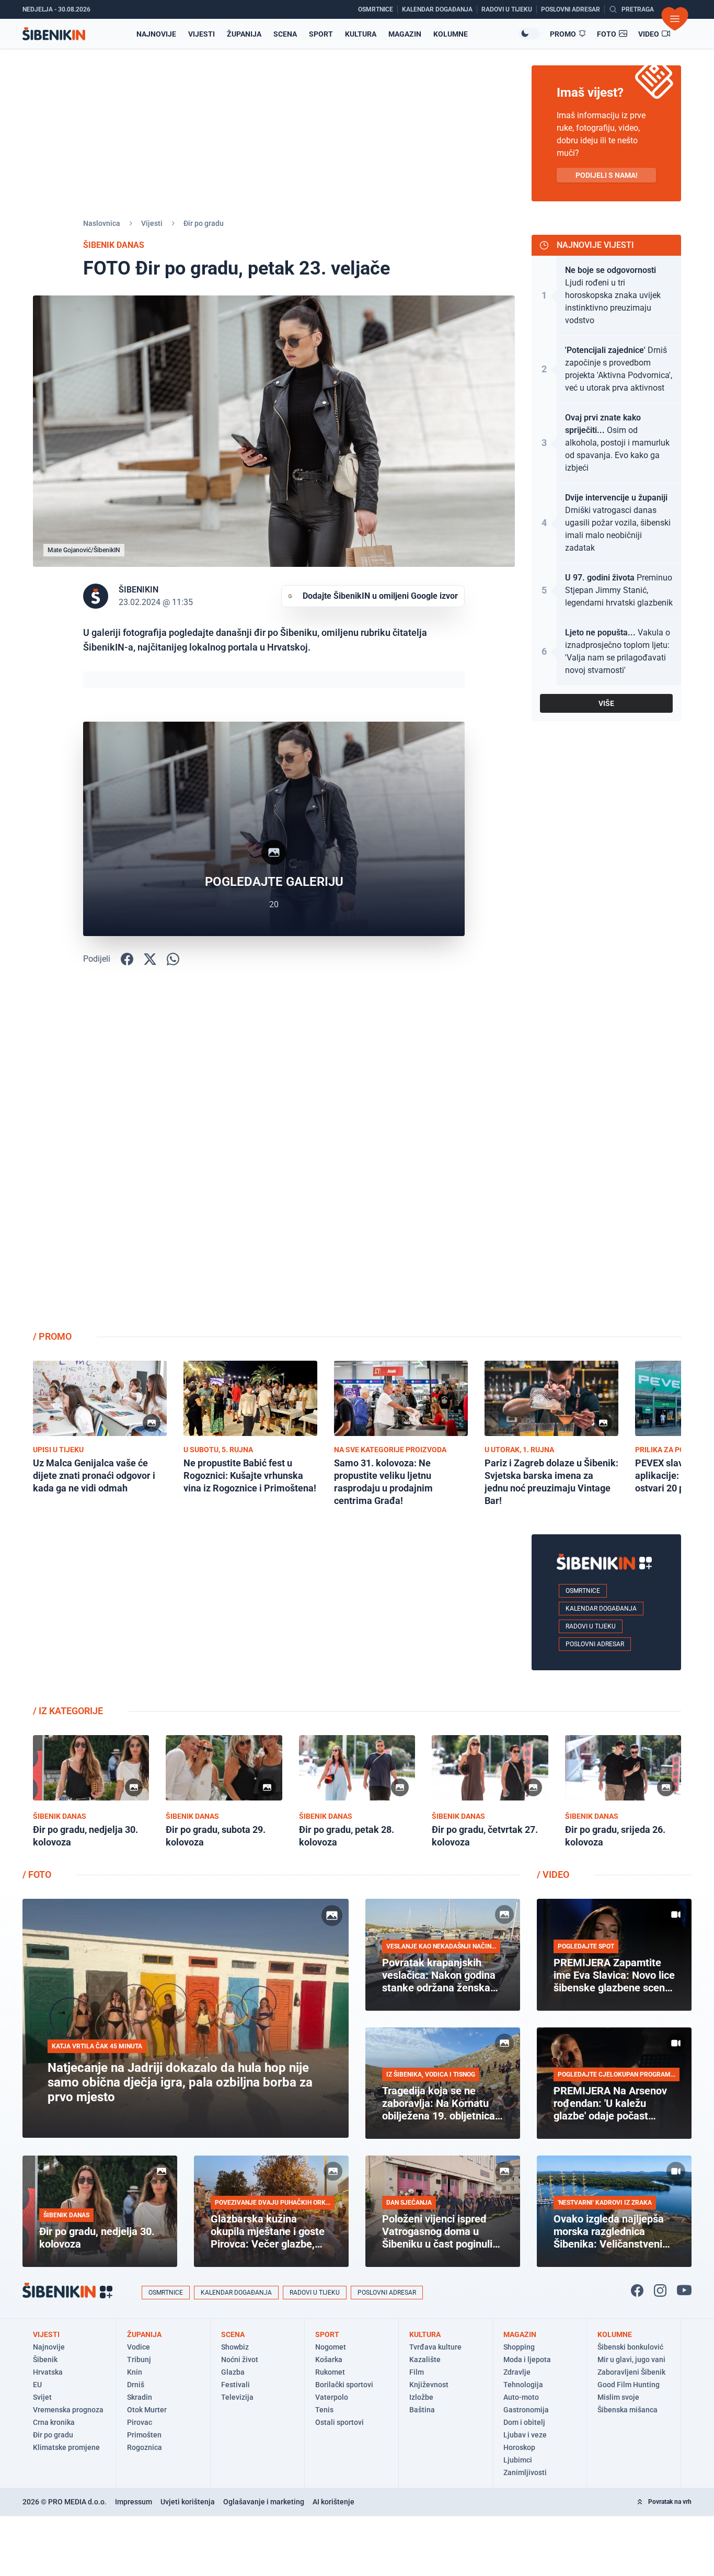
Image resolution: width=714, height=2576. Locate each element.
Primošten (144, 2435)
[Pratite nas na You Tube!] (684, 2290)
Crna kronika (54, 2422)
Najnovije (156, 34)
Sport (321, 34)
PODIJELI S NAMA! (607, 175)
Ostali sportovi (339, 2422)
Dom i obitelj (524, 2422)
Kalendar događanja (601, 1609)
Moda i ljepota (527, 2360)
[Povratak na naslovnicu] (54, 34)
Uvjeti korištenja (188, 2502)
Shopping (519, 2347)
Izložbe (421, 2397)
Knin (135, 2372)
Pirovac (140, 2422)
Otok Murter (147, 2410)
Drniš (136, 2385)
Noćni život (240, 2360)
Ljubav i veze (525, 2435)
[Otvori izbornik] (675, 19)
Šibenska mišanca (627, 2410)
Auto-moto (521, 2397)
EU (37, 2385)
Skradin (140, 2397)
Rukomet (330, 2372)
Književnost (429, 2385)
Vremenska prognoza (68, 2410)
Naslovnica (102, 223)
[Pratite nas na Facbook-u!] (637, 2290)
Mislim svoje (618, 2397)
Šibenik (45, 2360)
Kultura (361, 34)
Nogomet (331, 2347)
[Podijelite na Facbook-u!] (127, 959)
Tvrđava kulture (435, 2347)
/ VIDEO (553, 1874)
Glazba (233, 2372)
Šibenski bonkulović (630, 2347)
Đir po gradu (204, 223)
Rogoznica (145, 2447)
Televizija (237, 2397)
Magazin (405, 34)
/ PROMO (52, 1336)
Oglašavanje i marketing (264, 2502)
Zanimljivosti (525, 2472)
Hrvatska (48, 2372)
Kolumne (451, 34)
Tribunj (139, 2360)
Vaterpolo (332, 2397)
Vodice (139, 2347)
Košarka (329, 2360)
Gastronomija (526, 2410)
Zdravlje (517, 2372)
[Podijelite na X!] (150, 959)
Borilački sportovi (344, 2385)
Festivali (235, 2385)
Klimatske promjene (66, 2447)
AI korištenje (333, 2502)
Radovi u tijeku (591, 1626)
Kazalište (425, 2360)
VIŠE (606, 703)
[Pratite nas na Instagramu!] (660, 2290)
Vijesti (201, 34)
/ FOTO (37, 1874)
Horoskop (519, 2447)
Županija (244, 34)
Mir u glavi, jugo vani (631, 2360)
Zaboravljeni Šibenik (631, 2372)
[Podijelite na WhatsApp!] (173, 959)
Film (417, 2372)
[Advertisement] (606, 1156)
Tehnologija (523, 2385)
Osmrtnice (583, 1591)
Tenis (324, 2410)
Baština (422, 2410)
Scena (285, 34)
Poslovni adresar (595, 1644)
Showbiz (235, 2347)
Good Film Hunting (629, 2385)
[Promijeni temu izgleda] (529, 33)
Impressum (134, 2502)
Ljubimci (518, 2460)
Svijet (42, 2397)
